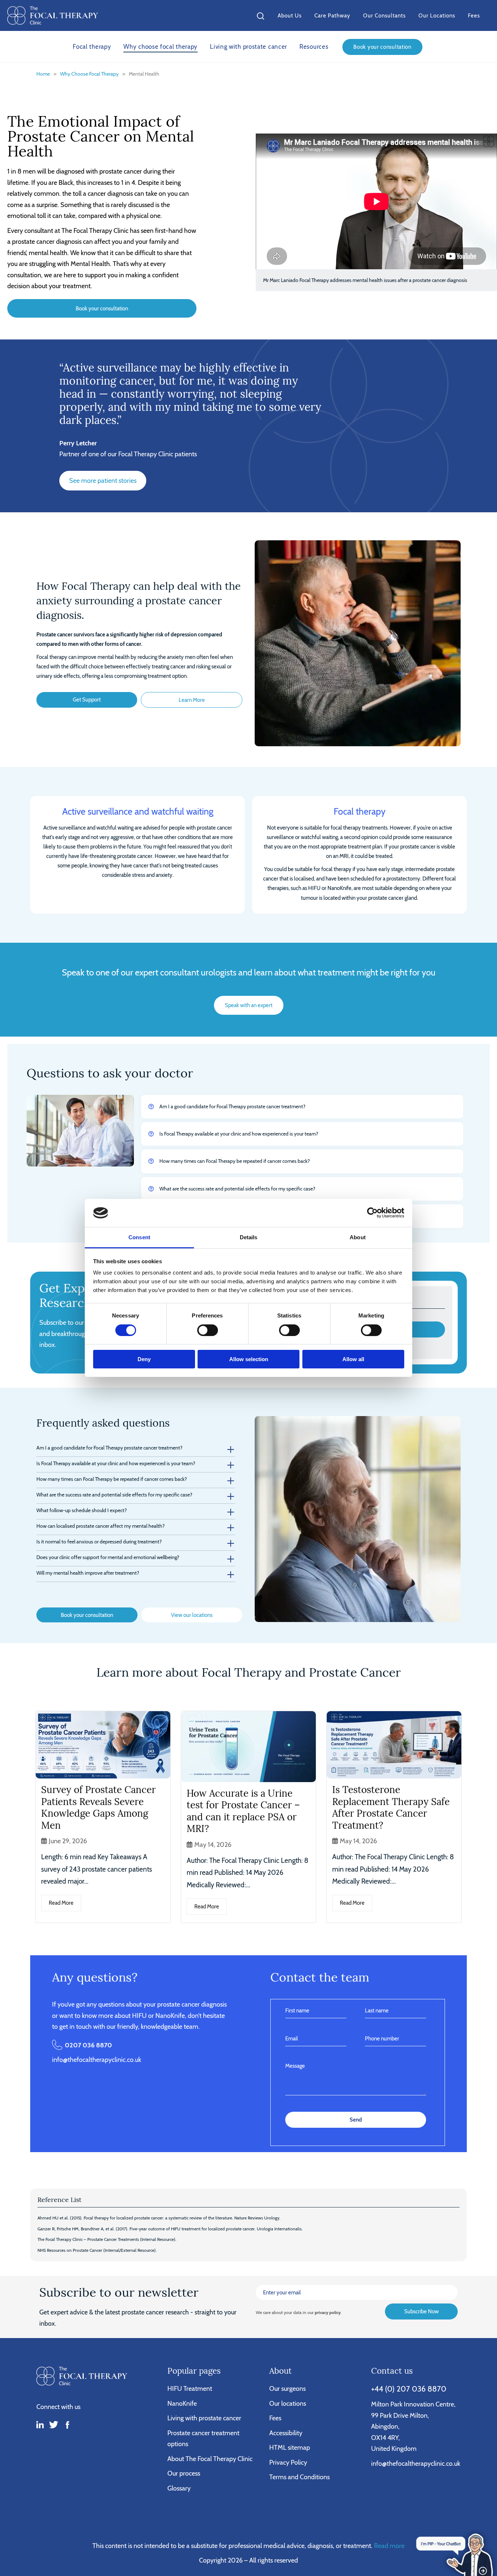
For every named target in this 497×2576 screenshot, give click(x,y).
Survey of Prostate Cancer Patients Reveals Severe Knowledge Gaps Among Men (98, 1807)
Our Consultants (384, 15)
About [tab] (358, 1237)
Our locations (288, 2403)
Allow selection (249, 1359)
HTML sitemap (290, 2447)
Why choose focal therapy (160, 47)
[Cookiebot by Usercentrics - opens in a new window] (372, 1213)
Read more (389, 2546)
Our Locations (437, 15)
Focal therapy (92, 47)
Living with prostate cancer (249, 47)
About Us (290, 15)
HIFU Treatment (190, 2388)
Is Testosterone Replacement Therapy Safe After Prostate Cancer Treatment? (391, 1807)
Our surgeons (287, 2388)
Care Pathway (332, 15)
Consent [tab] (139, 1237)
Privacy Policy (288, 2462)
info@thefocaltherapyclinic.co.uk (97, 2060)
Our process (184, 2473)
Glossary (179, 2488)
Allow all (353, 1359)
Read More (61, 1903)
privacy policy (328, 2312)
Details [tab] (249, 1237)
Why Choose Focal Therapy (89, 74)
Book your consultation (382, 47)
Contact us (392, 2371)
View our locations (192, 1615)
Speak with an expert (249, 1005)
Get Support (87, 699)
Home (43, 74)
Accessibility (286, 2433)
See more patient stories (103, 480)
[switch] (208, 1330)
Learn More (192, 700)
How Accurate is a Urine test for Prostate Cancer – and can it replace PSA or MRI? (243, 1811)
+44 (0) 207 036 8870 (409, 2389)
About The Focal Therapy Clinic (210, 2459)
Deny (144, 1359)
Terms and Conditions (299, 2477)
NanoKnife (182, 2403)
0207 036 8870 (88, 2045)
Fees (474, 15)
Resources (314, 47)
